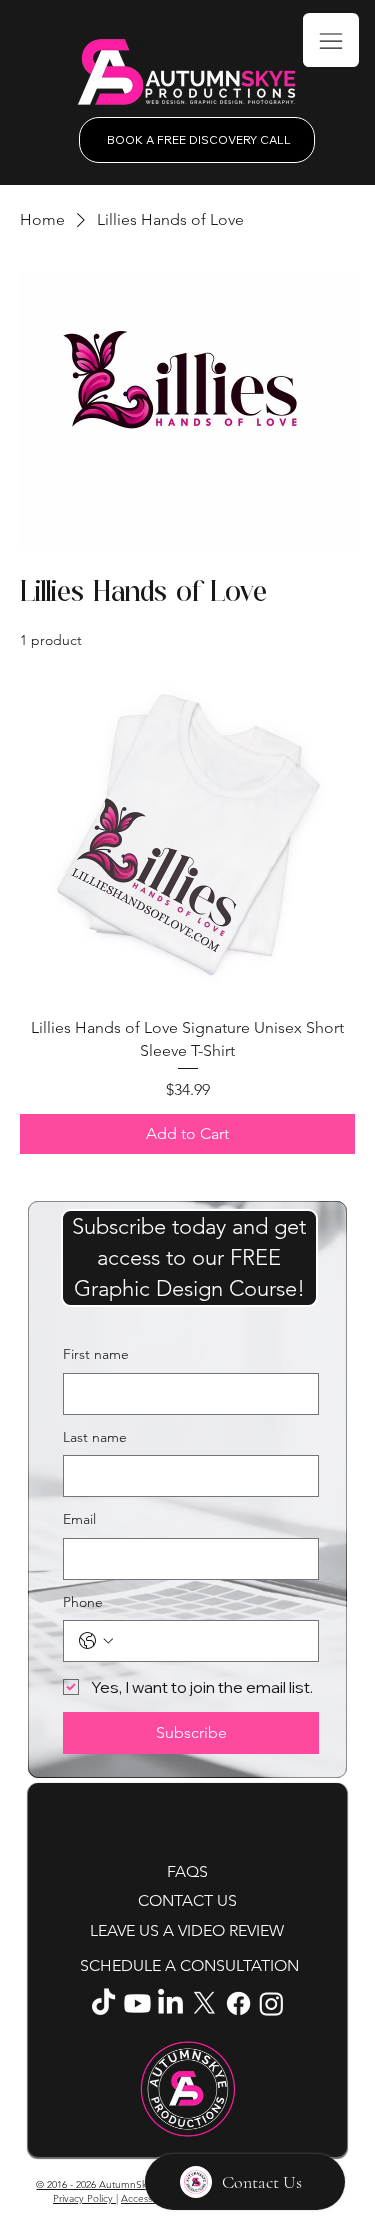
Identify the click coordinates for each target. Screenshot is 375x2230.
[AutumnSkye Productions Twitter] (204, 2003)
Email (79, 1519)
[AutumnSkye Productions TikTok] (103, 2003)
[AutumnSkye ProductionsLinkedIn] (170, 2003)
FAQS (187, 1871)
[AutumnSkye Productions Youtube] (137, 2003)
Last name (95, 1437)
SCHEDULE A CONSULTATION (189, 1965)
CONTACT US (187, 1900)
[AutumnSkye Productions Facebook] (238, 2003)
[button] (189, 1258)
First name (96, 1354)
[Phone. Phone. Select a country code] (96, 1641)
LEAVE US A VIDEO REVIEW (187, 1930)
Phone (83, 1602)
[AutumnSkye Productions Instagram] (271, 2003)
